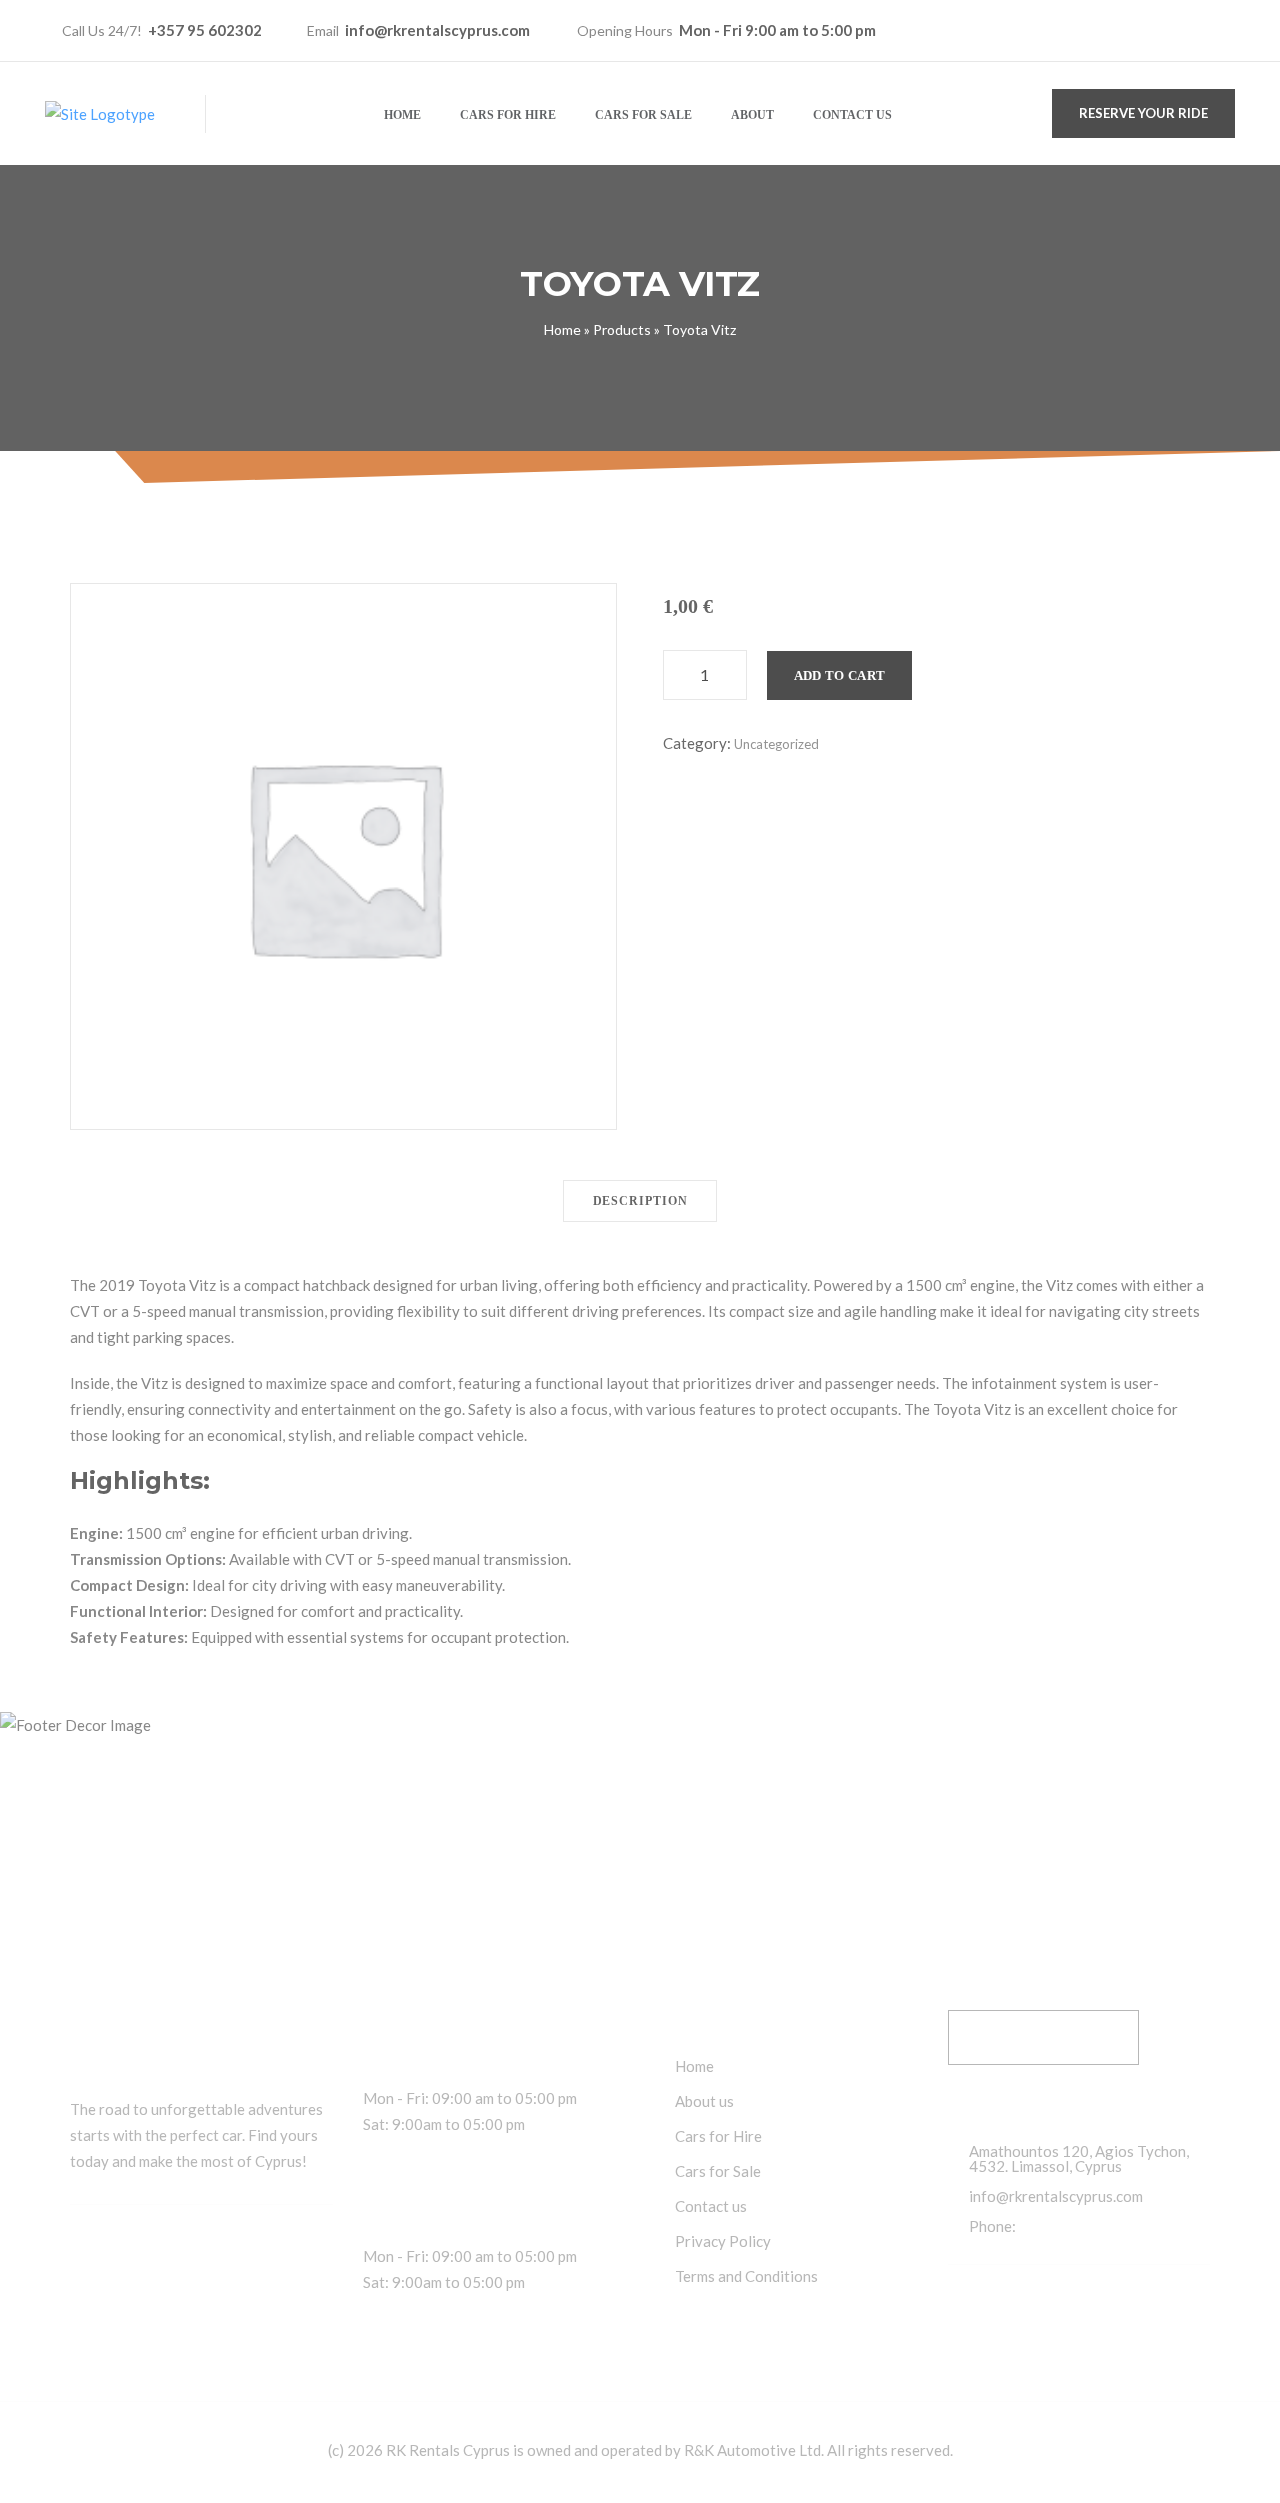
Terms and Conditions (746, 2276)
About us (704, 2101)
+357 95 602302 (205, 30)
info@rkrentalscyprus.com (437, 30)
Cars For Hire (508, 115)
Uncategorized (776, 744)
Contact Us (852, 115)
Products (622, 329)
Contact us (711, 2206)
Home (402, 115)
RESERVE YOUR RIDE (1143, 113)
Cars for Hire (718, 2136)
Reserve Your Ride (1043, 2037)
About (752, 115)
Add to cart (839, 675)
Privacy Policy (723, 2241)
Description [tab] (640, 1201)
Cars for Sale (643, 115)
